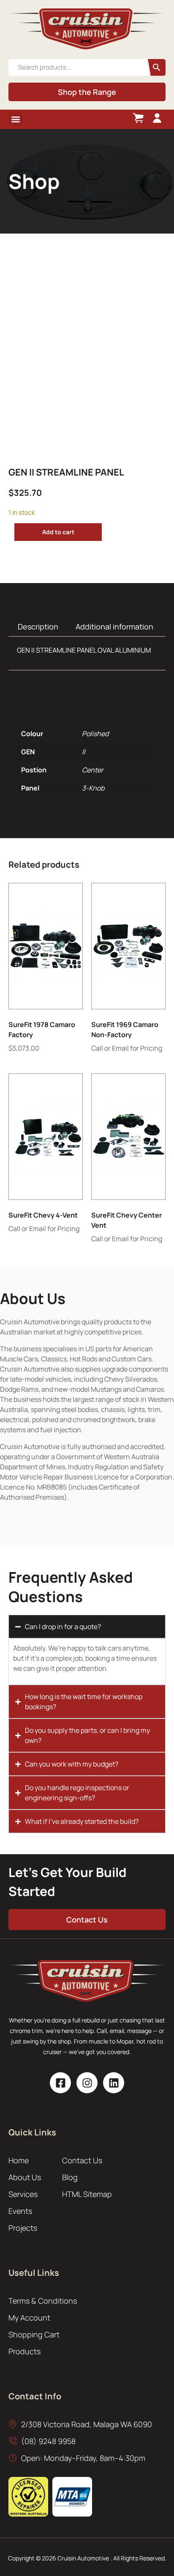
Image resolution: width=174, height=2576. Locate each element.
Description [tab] (38, 627)
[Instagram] (87, 2083)
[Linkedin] (114, 2083)
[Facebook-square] (60, 2083)
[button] (15, 119)
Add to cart (58, 532)
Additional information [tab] (114, 627)
